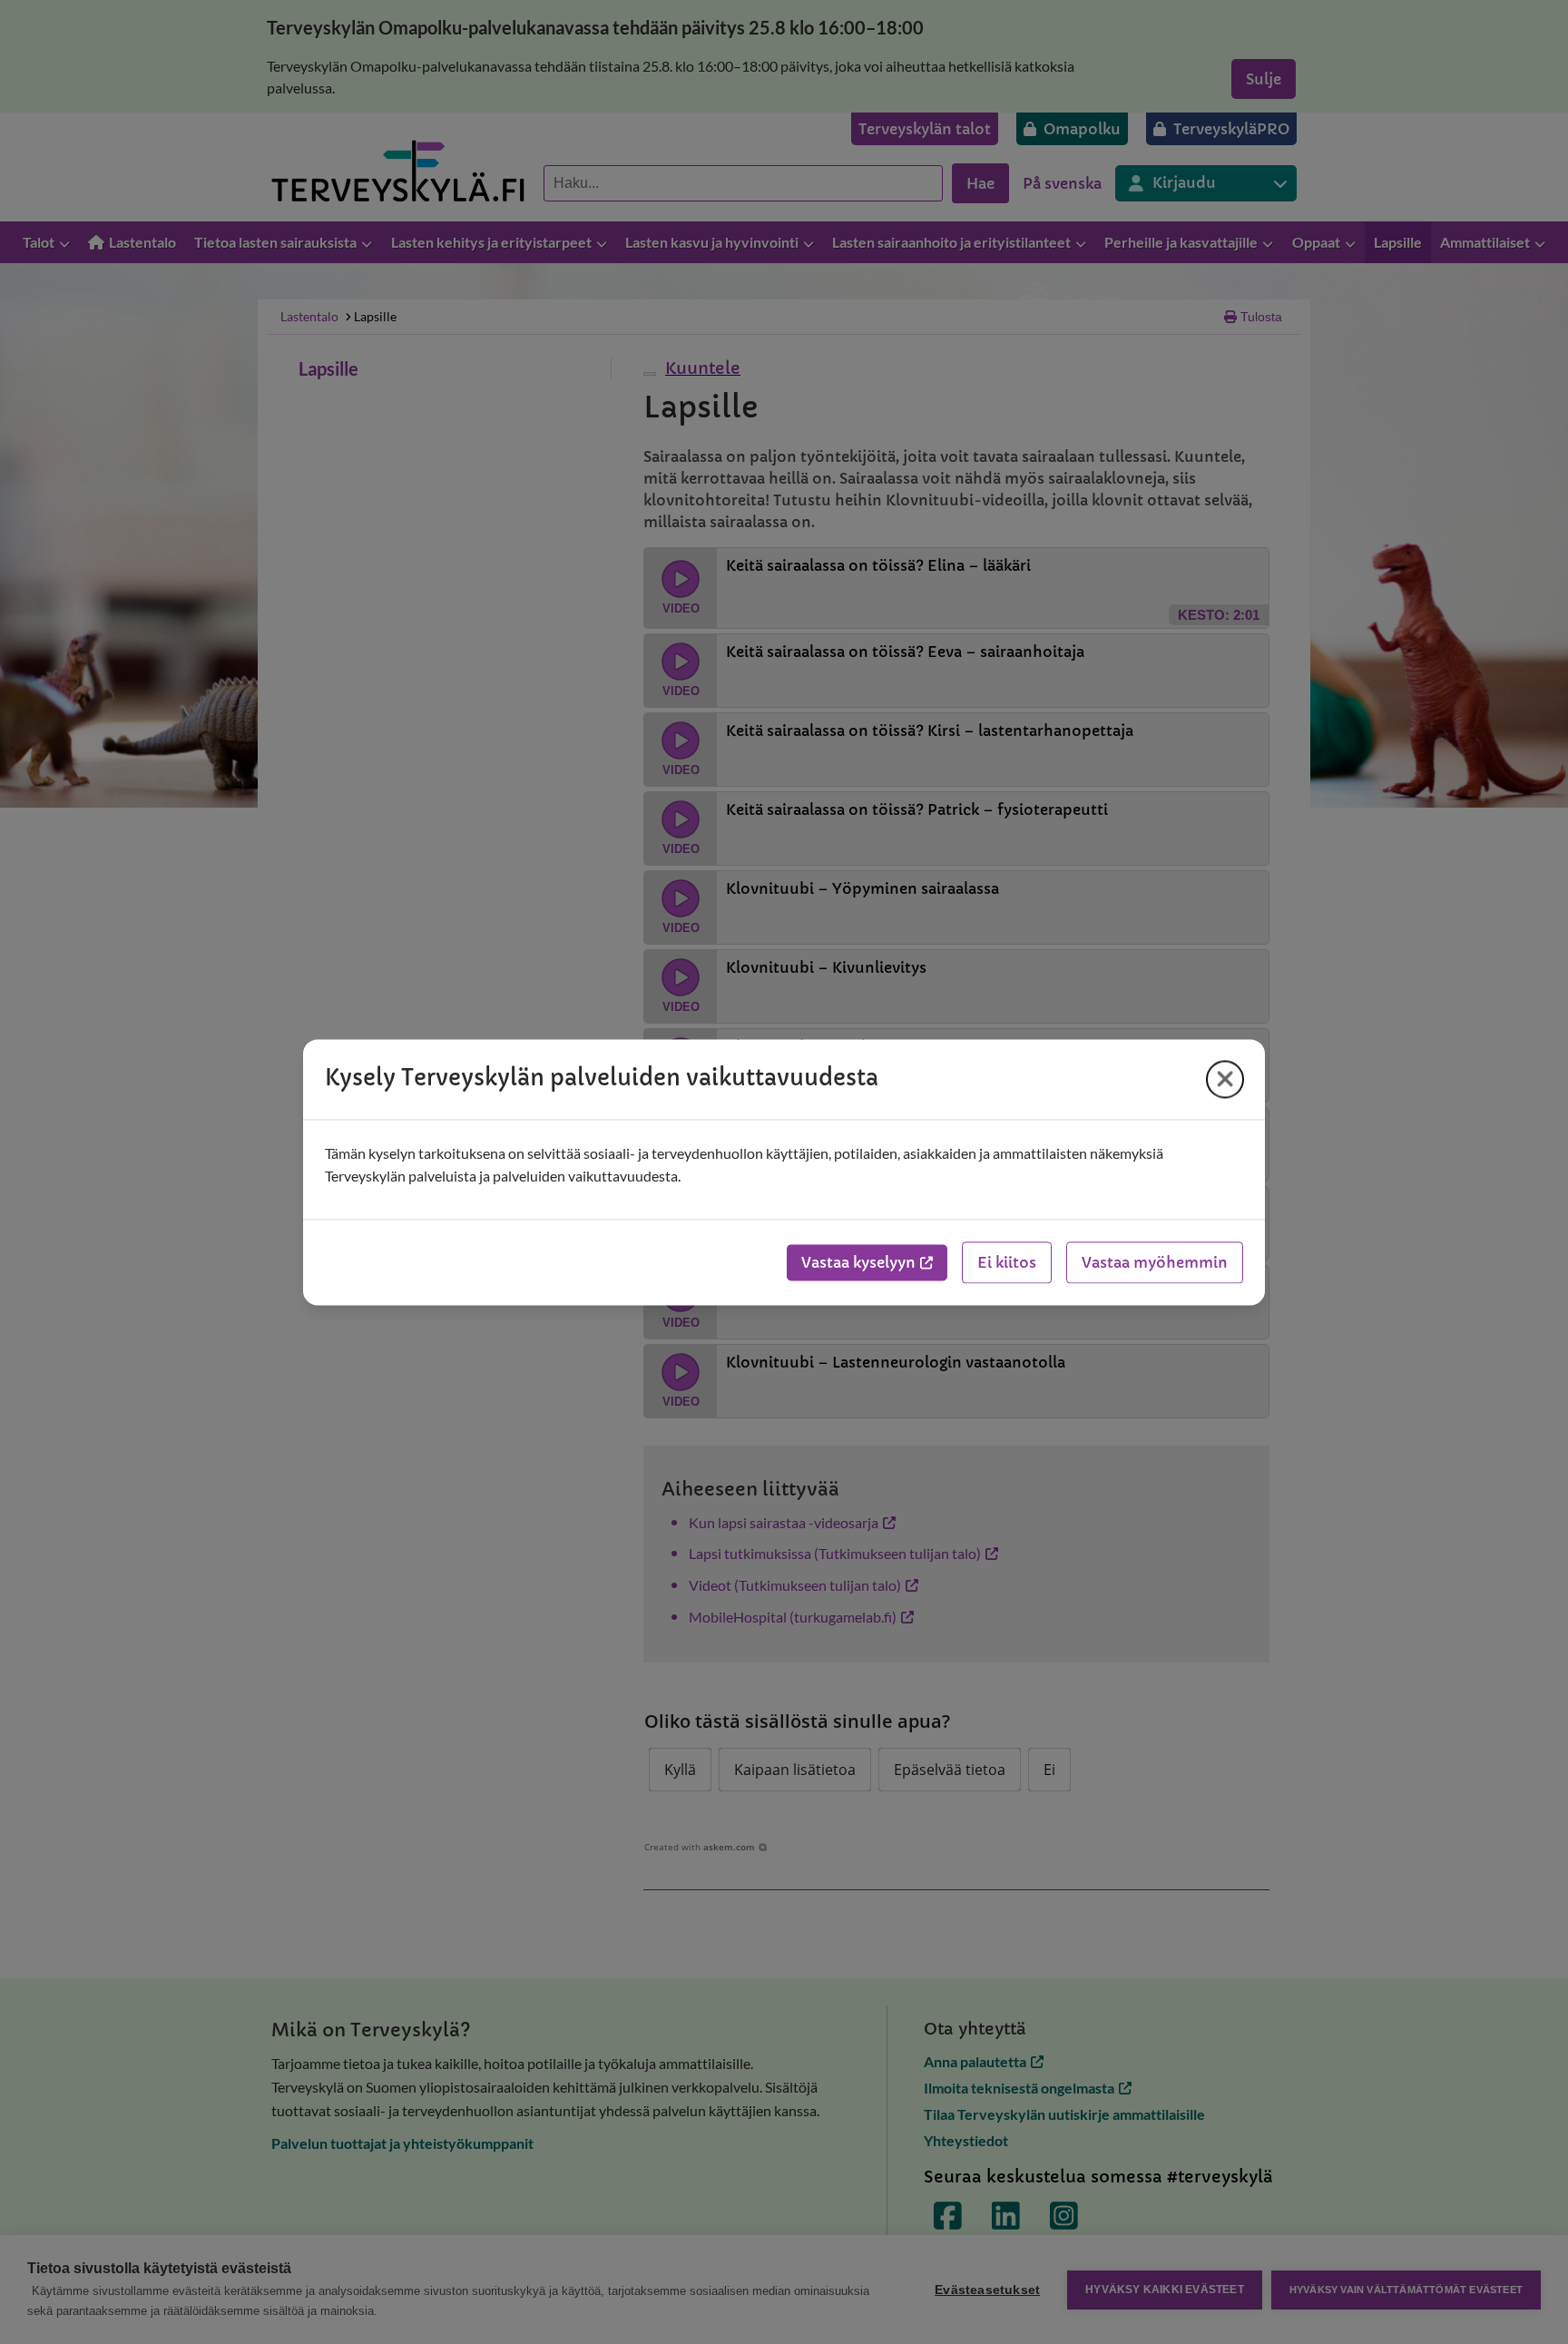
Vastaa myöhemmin (1155, 1262)
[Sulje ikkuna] (1225, 1079)
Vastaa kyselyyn (858, 1262)
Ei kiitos (1007, 1262)
